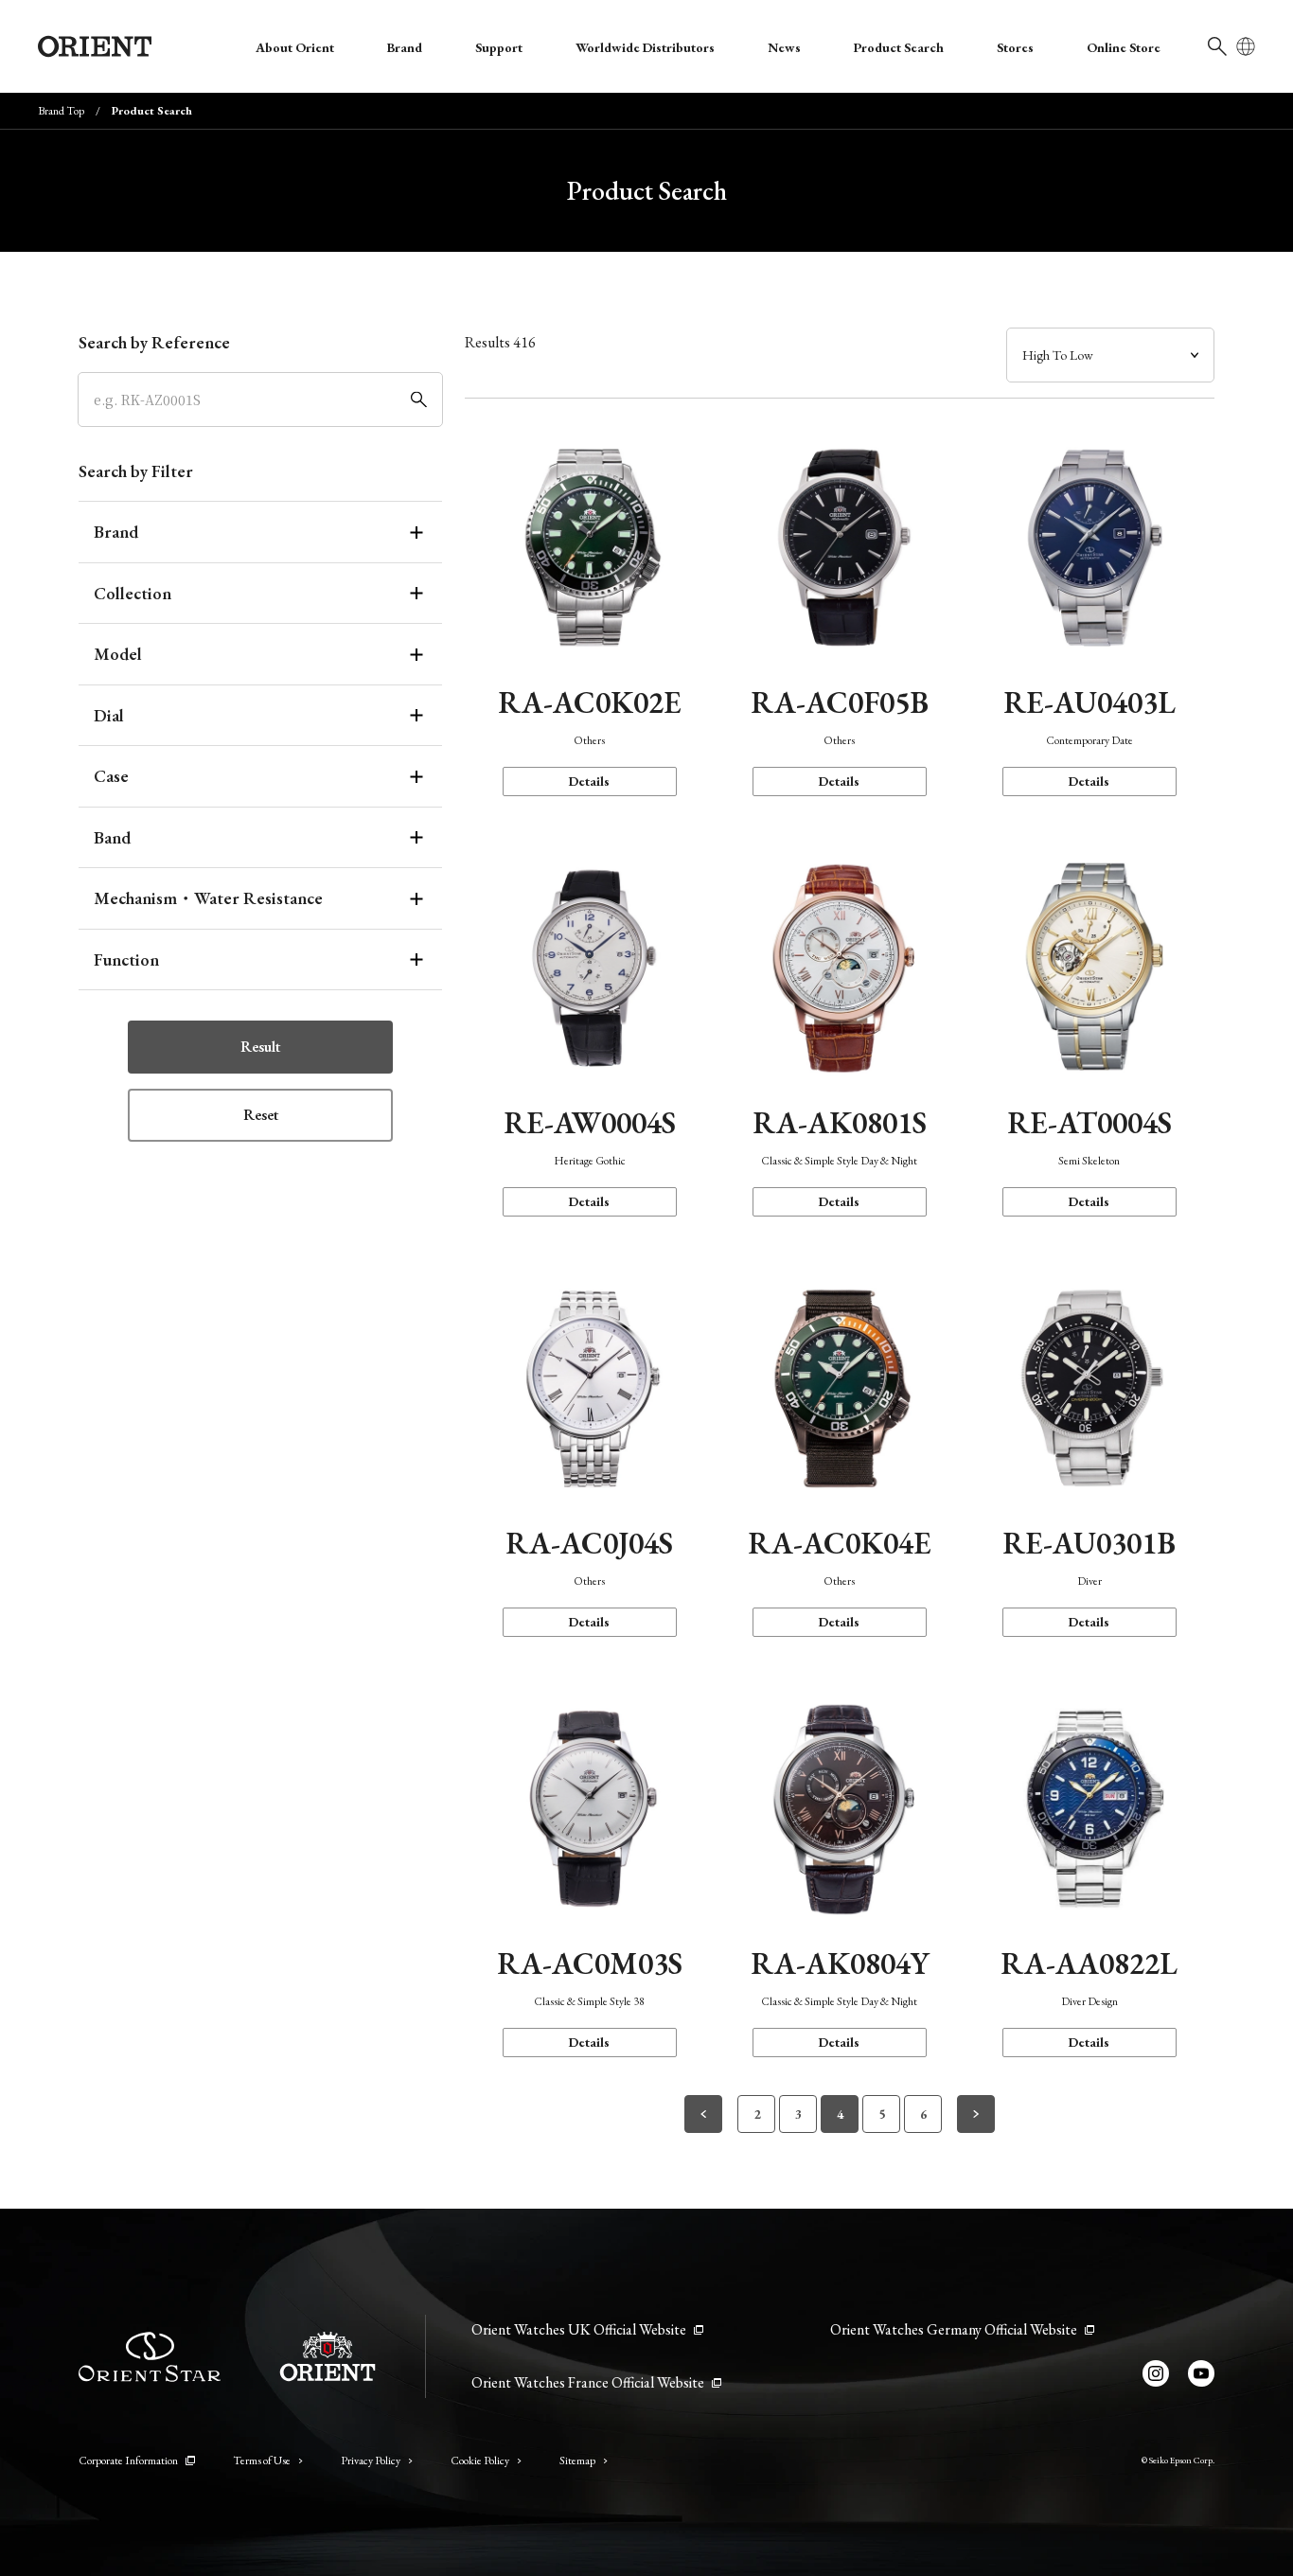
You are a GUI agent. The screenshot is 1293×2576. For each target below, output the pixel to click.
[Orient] (95, 46)
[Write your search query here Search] (1217, 46)
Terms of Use (262, 2461)
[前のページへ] (703, 2114)
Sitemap (577, 2461)
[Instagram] (1156, 2373)
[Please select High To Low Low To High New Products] (1110, 355)
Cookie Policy (480, 2461)
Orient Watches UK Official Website (579, 2329)
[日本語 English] (1246, 46)
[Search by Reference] (260, 400)
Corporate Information (128, 2461)
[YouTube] (1201, 2373)
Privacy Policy (371, 2461)
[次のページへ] (976, 2114)
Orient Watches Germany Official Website (954, 2329)
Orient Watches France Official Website (588, 2382)
